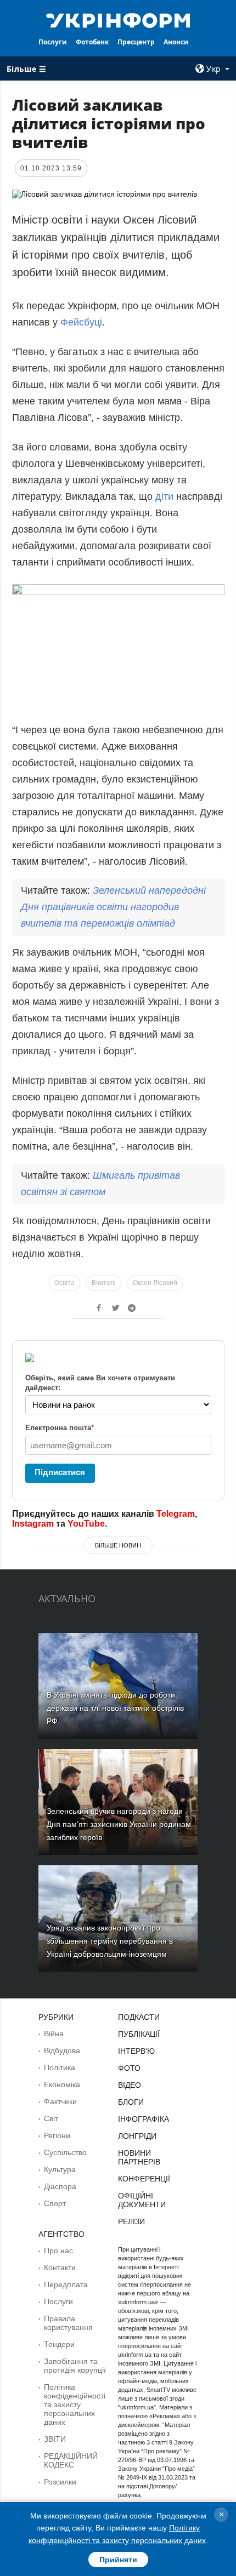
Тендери (59, 2344)
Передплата (66, 2284)
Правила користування (68, 2323)
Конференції (144, 2179)
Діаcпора (60, 2186)
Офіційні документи (142, 2200)
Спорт (55, 2203)
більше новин (118, 1545)
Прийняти (118, 2560)
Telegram (176, 1514)
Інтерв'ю (136, 2051)
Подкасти (139, 2017)
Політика (60, 2067)
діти (166, 496)
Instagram (33, 1524)
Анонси (176, 42)
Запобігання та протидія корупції (75, 2366)
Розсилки (60, 2482)
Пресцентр (136, 42)
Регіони (57, 2135)
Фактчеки (60, 2101)
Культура (60, 2169)
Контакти (60, 2267)
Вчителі (104, 1283)
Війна (54, 2034)
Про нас (58, 2251)
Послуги (53, 42)
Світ (51, 2118)
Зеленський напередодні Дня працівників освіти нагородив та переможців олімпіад (113, 907)
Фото (129, 2068)
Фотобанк (92, 42)
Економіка (62, 2084)
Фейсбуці (81, 322)
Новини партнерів (139, 2157)
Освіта (64, 1283)
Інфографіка (144, 2119)
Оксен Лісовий (155, 1283)
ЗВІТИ (55, 2439)
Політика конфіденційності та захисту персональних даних (75, 2404)
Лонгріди (137, 2136)
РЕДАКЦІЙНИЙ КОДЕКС (71, 2460)
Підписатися (60, 1472)
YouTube (86, 1524)
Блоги (131, 2102)
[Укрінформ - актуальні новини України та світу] (118, 20)
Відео (130, 2085)
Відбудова (62, 2050)
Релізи (131, 2221)
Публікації (139, 2034)
